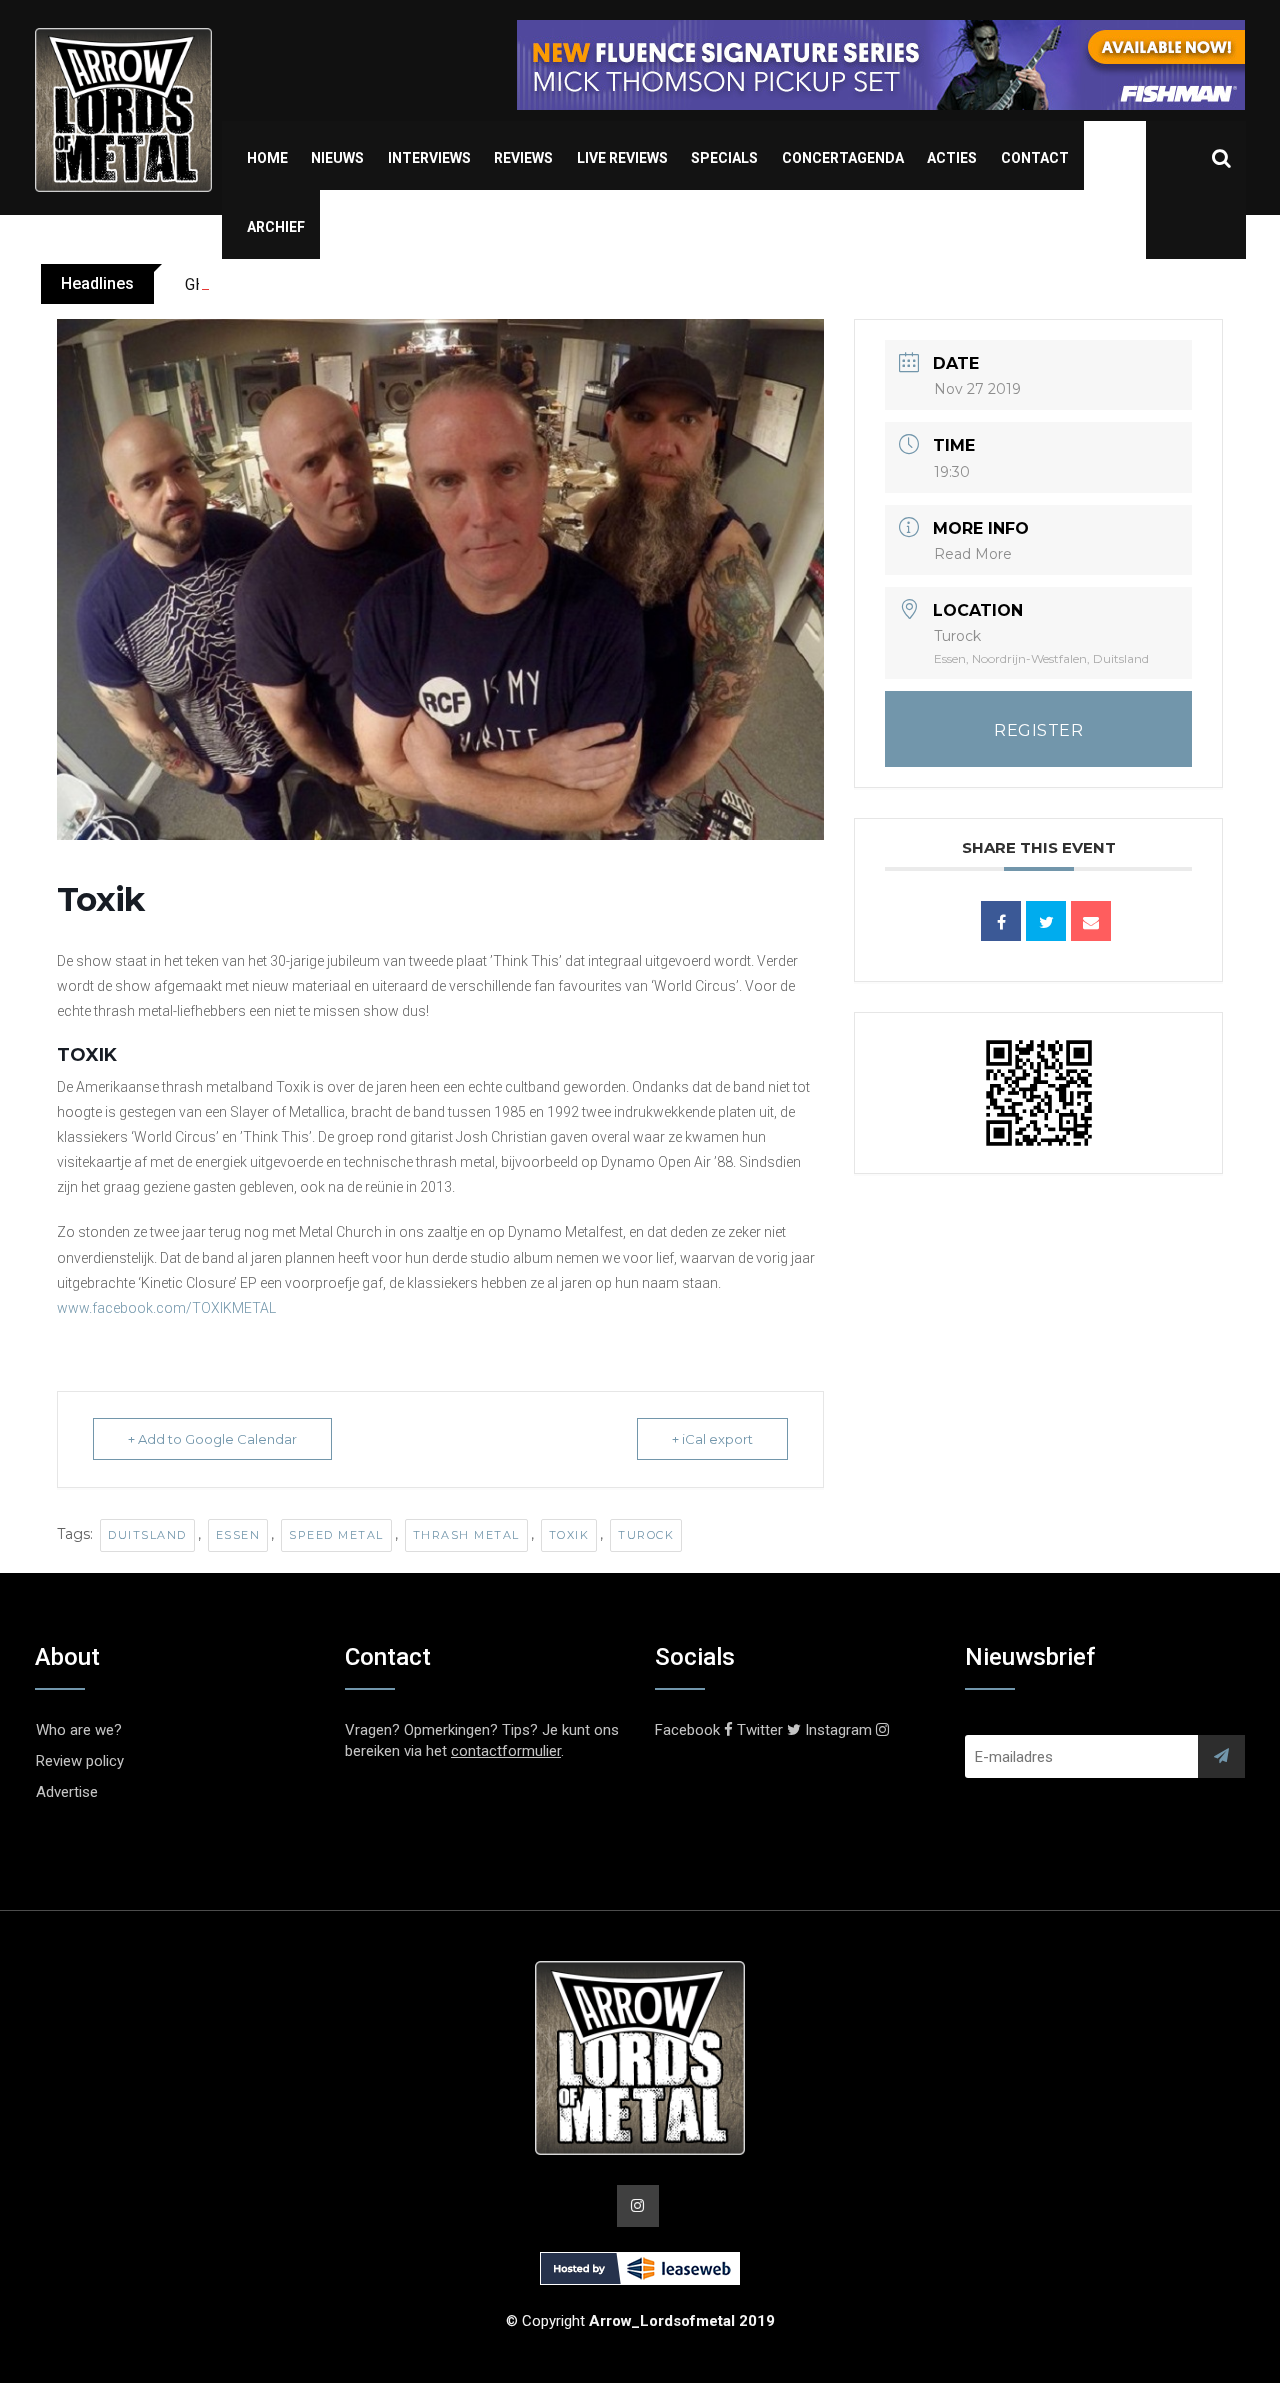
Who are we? (79, 1730)
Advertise (67, 1792)
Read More (973, 554)
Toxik (569, 1535)
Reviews (523, 158)
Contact (1035, 158)
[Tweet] (1046, 921)
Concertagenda (843, 158)
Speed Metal (336, 1535)
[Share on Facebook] (1001, 921)
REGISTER (1038, 730)
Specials (724, 158)
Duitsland (147, 1535)
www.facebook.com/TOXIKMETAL (166, 1308)
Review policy (80, 1761)
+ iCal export (712, 1439)
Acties (952, 158)
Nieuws (337, 158)
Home (267, 158)
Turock (646, 1535)
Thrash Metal (466, 1535)
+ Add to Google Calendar (212, 1439)
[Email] (1091, 921)
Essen (238, 1535)
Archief (276, 227)
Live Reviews (622, 158)
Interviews (429, 158)
